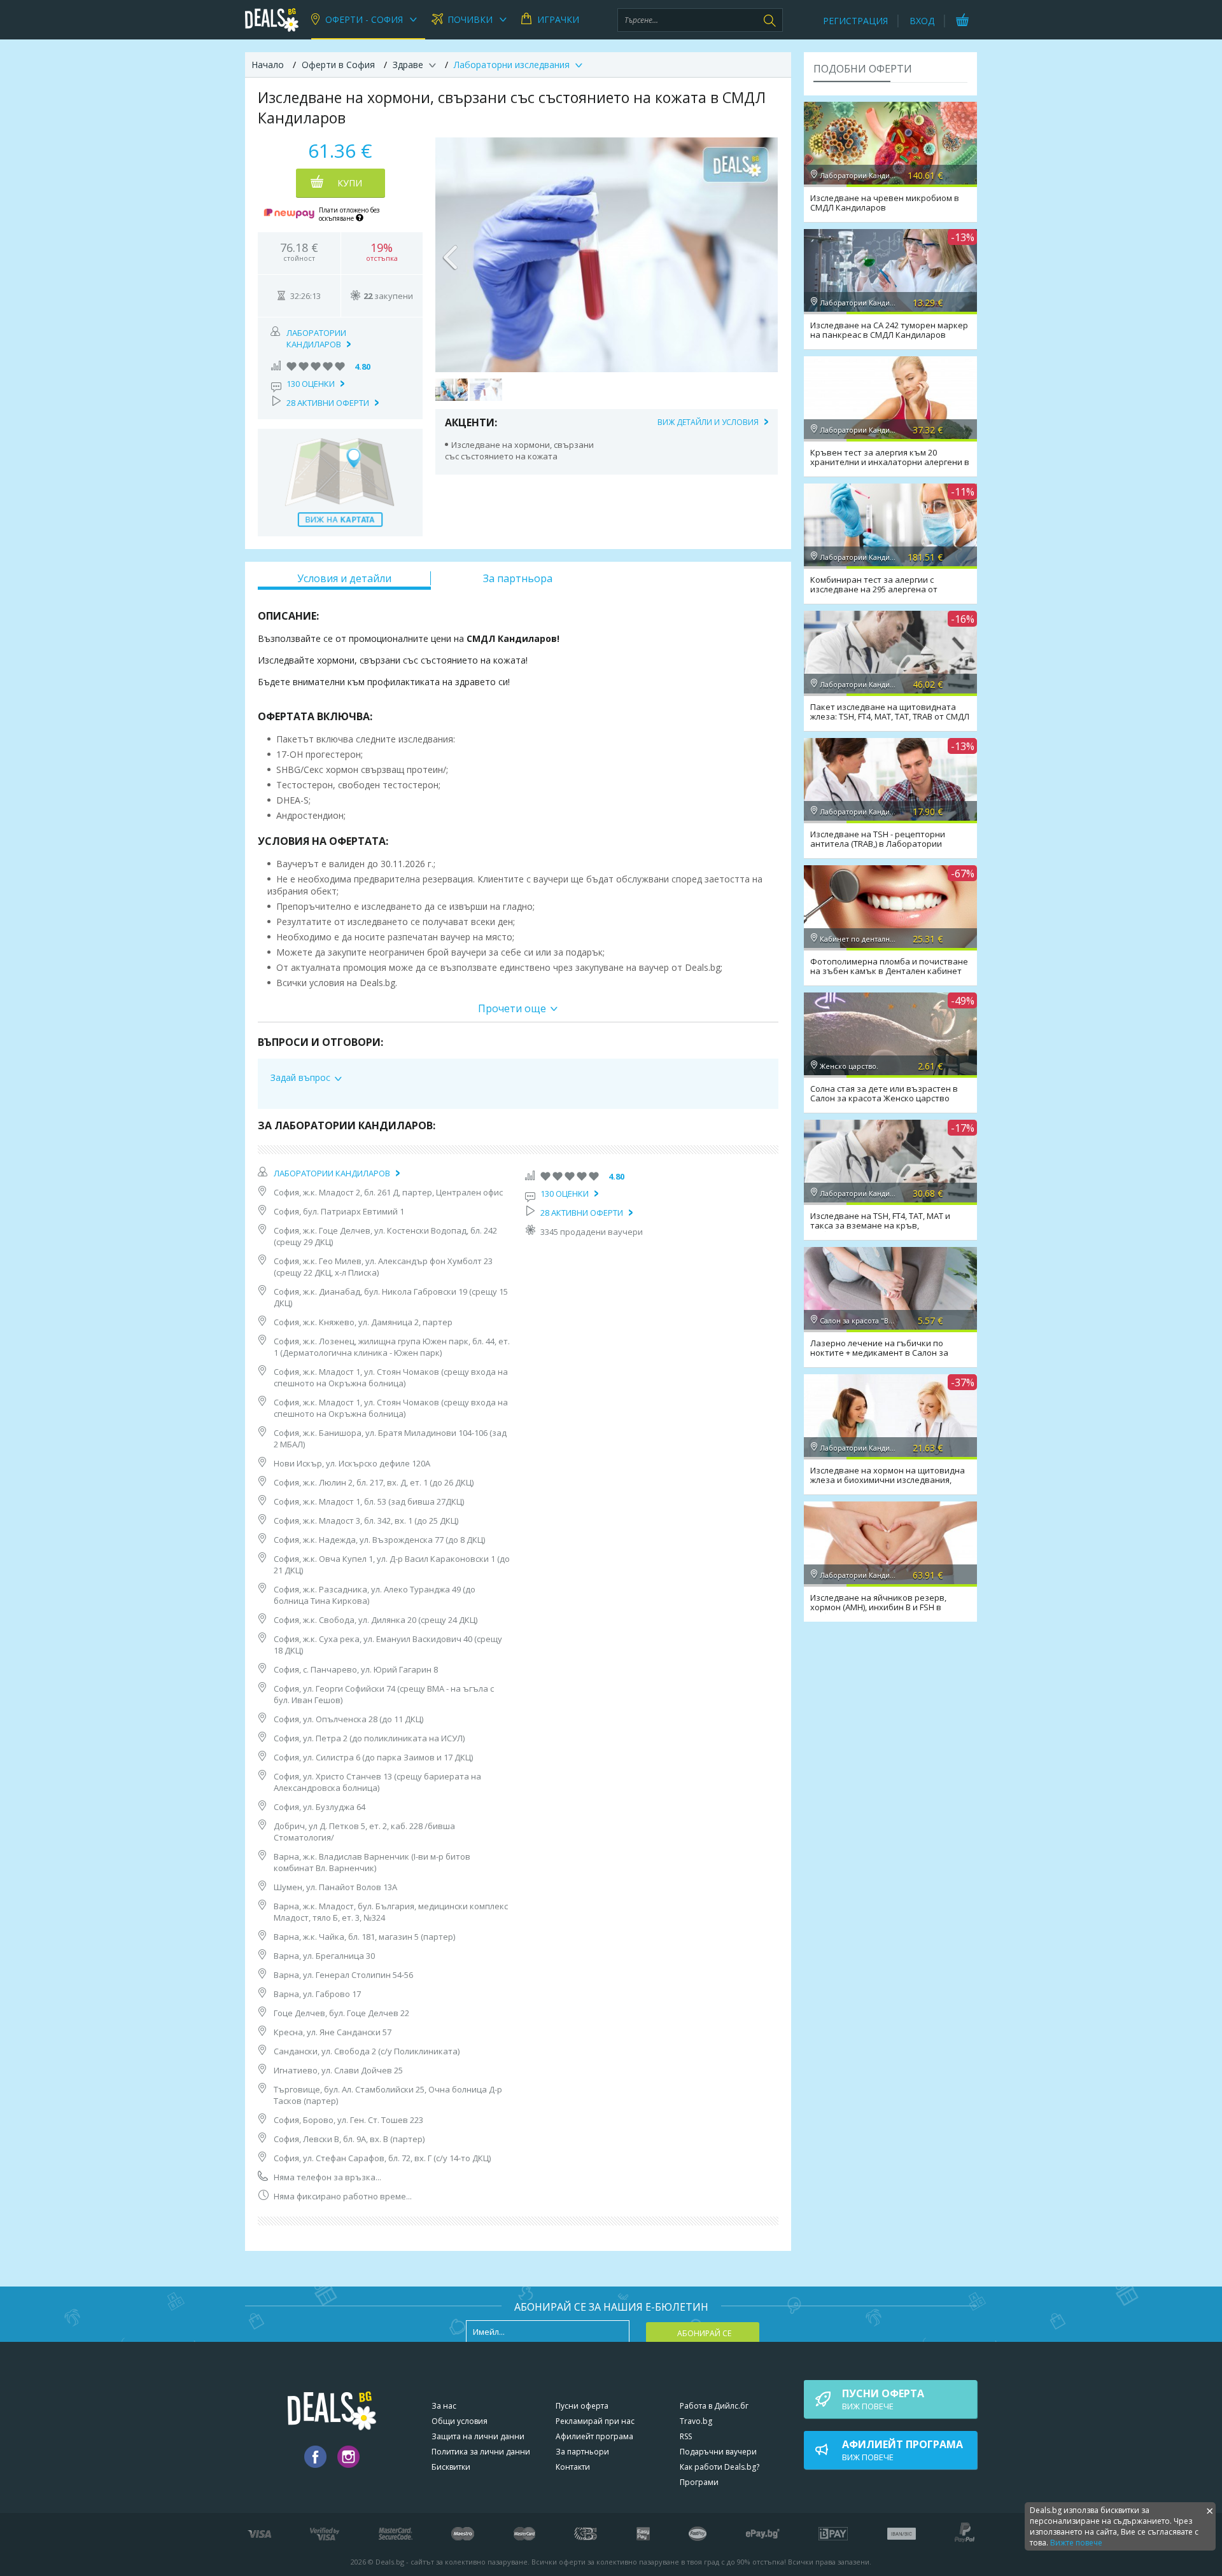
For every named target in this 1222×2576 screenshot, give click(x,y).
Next (762, 254)
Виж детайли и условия (708, 422)
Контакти (573, 2467)
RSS (686, 2436)
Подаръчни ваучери (718, 2452)
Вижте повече (1076, 2543)
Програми (699, 2482)
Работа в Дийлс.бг (714, 2406)
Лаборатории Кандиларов (316, 338)
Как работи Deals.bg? (720, 2467)
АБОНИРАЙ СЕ (704, 2333)
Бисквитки (451, 2467)
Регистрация (855, 21)
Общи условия (460, 2421)
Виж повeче (883, 2399)
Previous (451, 254)
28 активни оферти (328, 403)
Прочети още (512, 1008)
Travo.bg (696, 2421)
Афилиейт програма (594, 2436)
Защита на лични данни (478, 2436)
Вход (922, 21)
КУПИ (350, 183)
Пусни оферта (582, 2406)
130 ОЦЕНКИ (311, 384)
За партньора (518, 578)
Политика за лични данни (481, 2452)
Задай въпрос (300, 1077)
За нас (444, 2406)
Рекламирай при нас (595, 2421)
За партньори (582, 2452)
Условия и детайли (344, 578)
